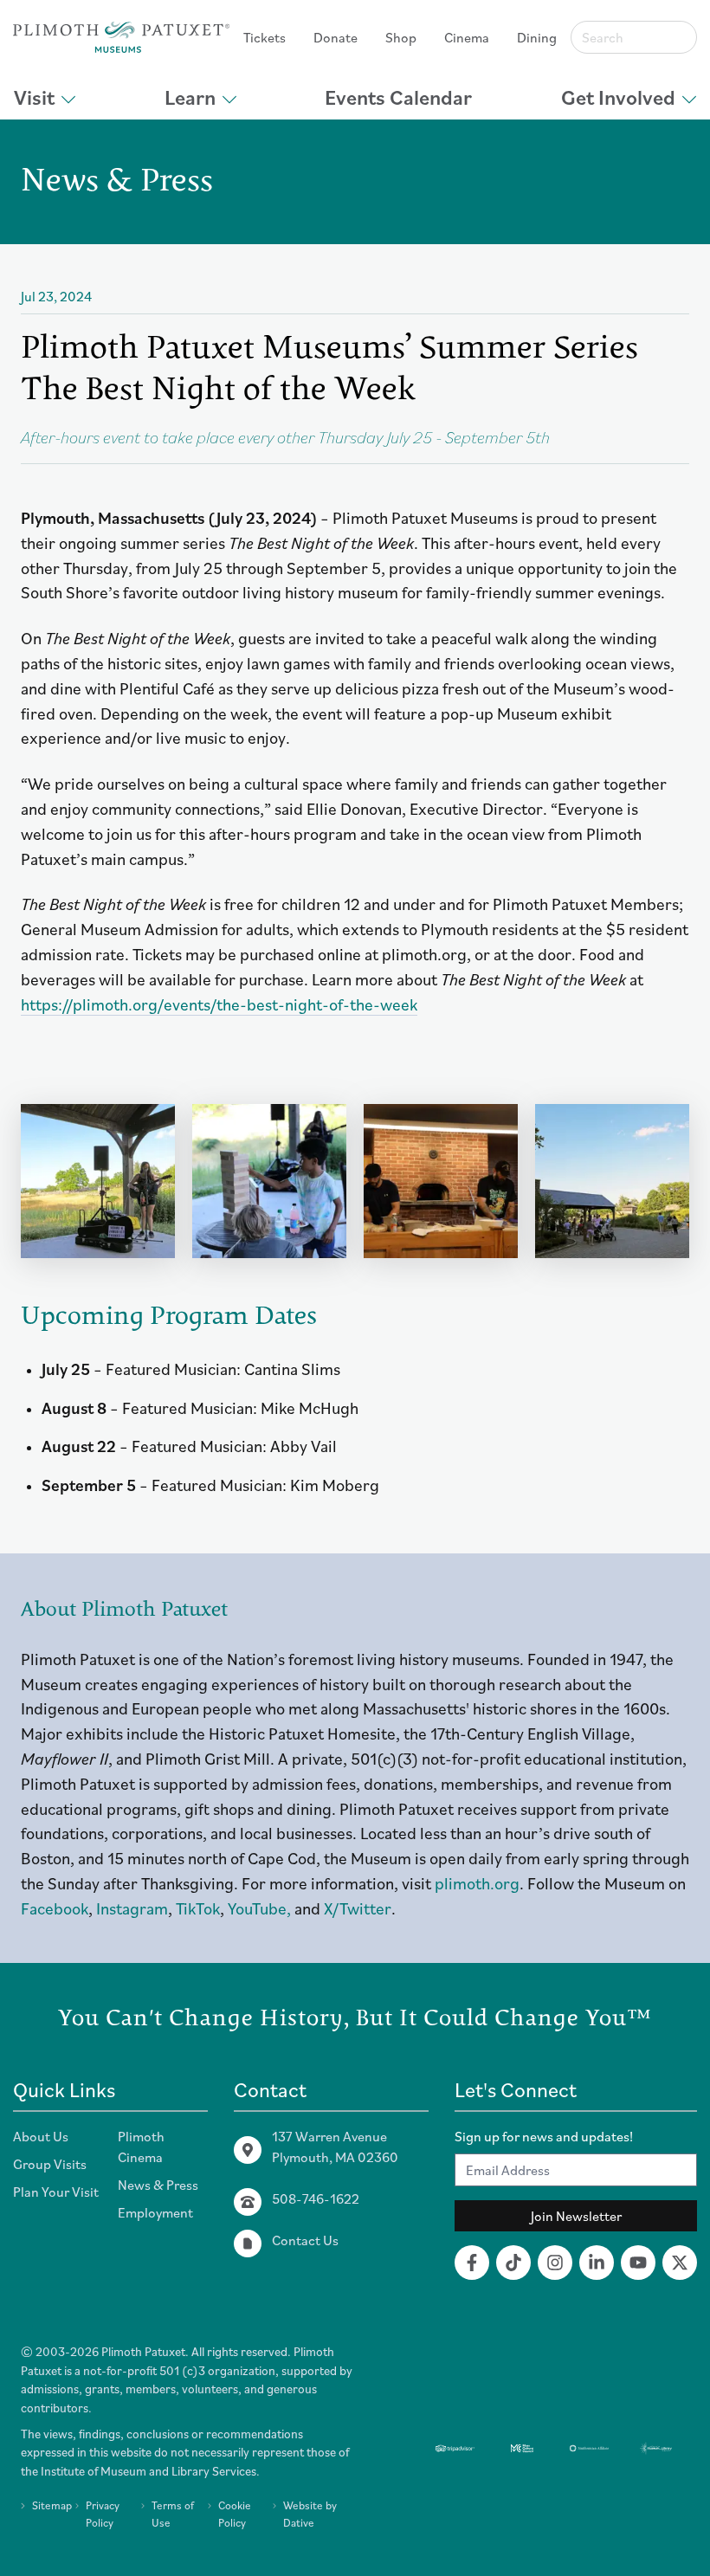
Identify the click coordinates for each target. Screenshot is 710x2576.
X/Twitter (358, 1908)
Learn (190, 97)
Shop (401, 37)
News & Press (158, 2185)
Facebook (55, 1908)
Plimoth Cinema (141, 2147)
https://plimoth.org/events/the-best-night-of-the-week (219, 1004)
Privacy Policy (103, 2514)
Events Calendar (398, 97)
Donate (336, 37)
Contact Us (305, 2240)
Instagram (132, 1908)
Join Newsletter (576, 2216)
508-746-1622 (316, 2198)
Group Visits (50, 2164)
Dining (537, 37)
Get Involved (618, 97)
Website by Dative (310, 2514)
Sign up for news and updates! (544, 2136)
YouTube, (259, 1908)
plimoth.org (477, 1883)
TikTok (198, 1908)
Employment (155, 2212)
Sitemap (52, 2505)
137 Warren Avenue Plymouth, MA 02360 (335, 2147)
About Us (41, 2136)
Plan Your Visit (56, 2192)
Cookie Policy (235, 2514)
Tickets (265, 37)
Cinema (467, 37)
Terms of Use (173, 2514)
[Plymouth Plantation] (121, 37)
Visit (34, 97)
